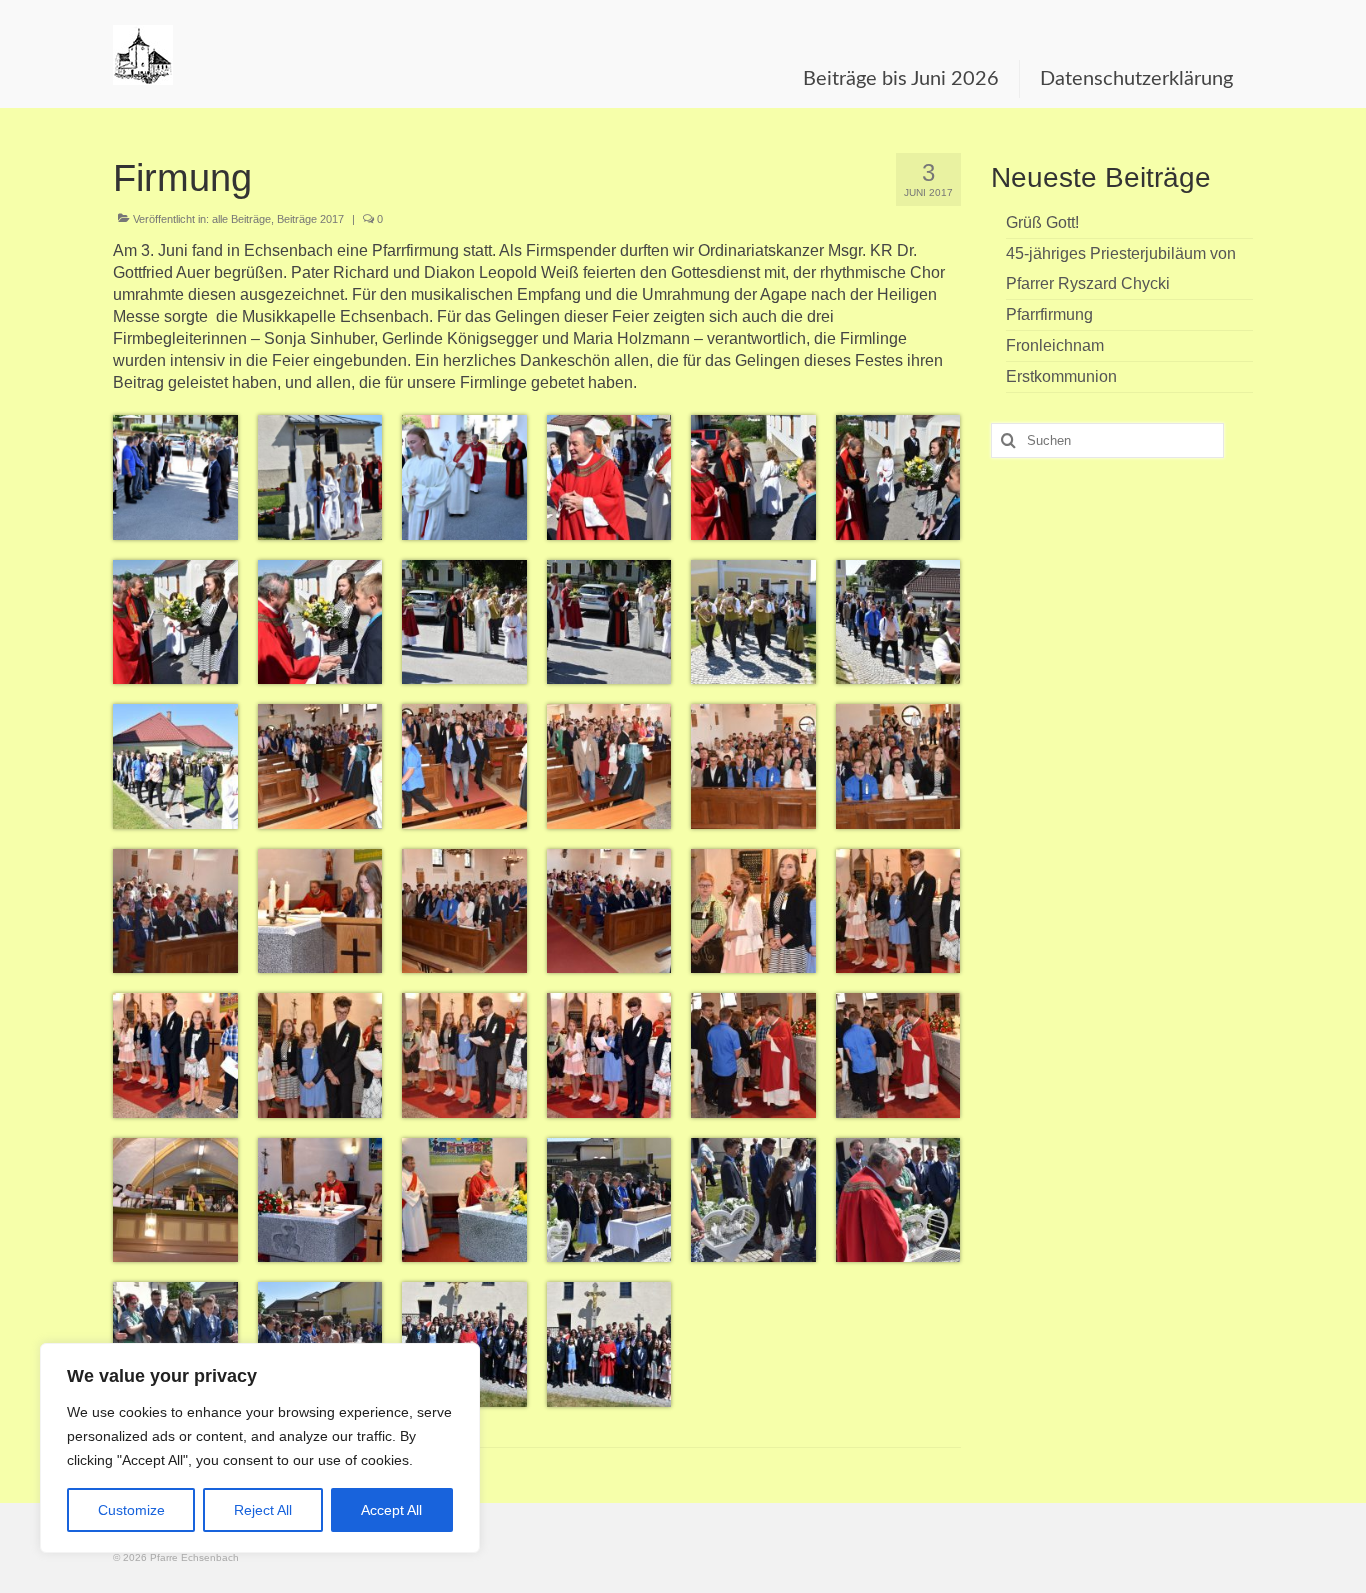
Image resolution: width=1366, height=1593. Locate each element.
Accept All (391, 1510)
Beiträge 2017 (310, 219)
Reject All (263, 1510)
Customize (131, 1510)
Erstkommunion (1061, 376)
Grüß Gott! (1042, 222)
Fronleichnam (1055, 345)
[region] (260, 1448)
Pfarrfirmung (1049, 314)
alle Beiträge (241, 219)
